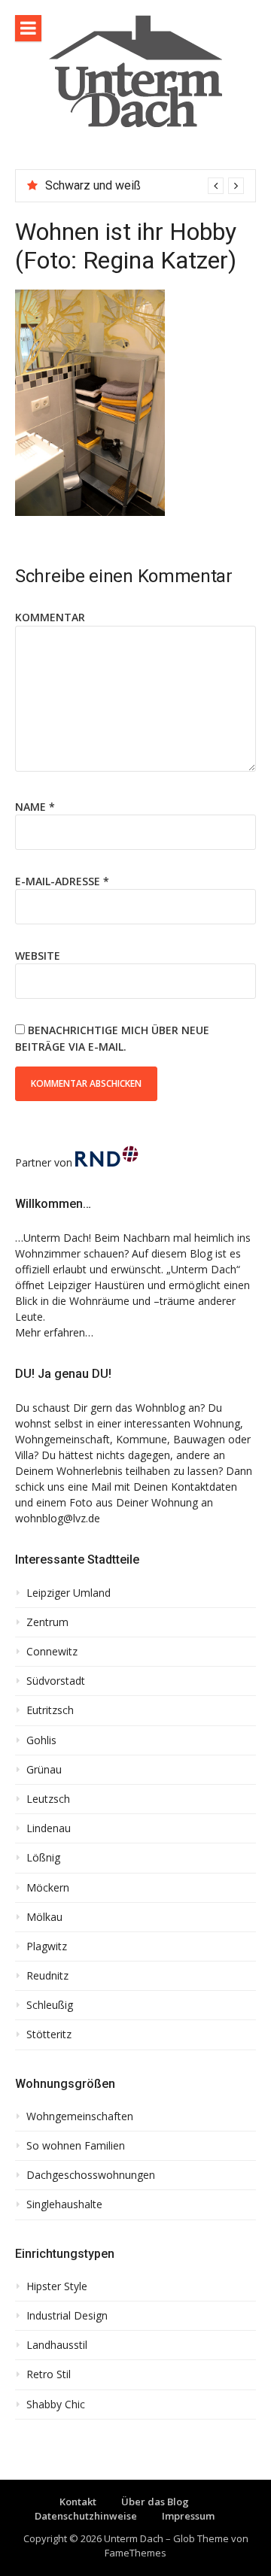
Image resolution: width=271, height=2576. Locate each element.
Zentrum (47, 1622)
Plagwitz (47, 1946)
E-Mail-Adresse (62, 881)
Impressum (188, 2516)
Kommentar (50, 617)
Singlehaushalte (64, 2204)
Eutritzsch (50, 1710)
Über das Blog (155, 2502)
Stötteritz (49, 2034)
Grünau (44, 1770)
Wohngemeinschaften (80, 2116)
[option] (145, 186)
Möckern (48, 1888)
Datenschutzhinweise (86, 2516)
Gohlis (41, 1740)
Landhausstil (57, 2345)
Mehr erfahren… (54, 1332)
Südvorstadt (56, 1681)
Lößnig (43, 1858)
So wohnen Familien (76, 2146)
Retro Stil (49, 2374)
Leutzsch (48, 1799)
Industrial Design (67, 2316)
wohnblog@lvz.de (58, 1518)
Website (38, 956)
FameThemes (135, 2553)
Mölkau (44, 1917)
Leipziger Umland (69, 1593)
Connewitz (52, 1652)
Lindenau (49, 1828)
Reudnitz (47, 1976)
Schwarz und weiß (93, 185)
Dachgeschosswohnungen (91, 2175)
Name (35, 807)
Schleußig (50, 2005)
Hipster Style (57, 2286)
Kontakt (78, 2502)
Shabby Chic (56, 2405)
